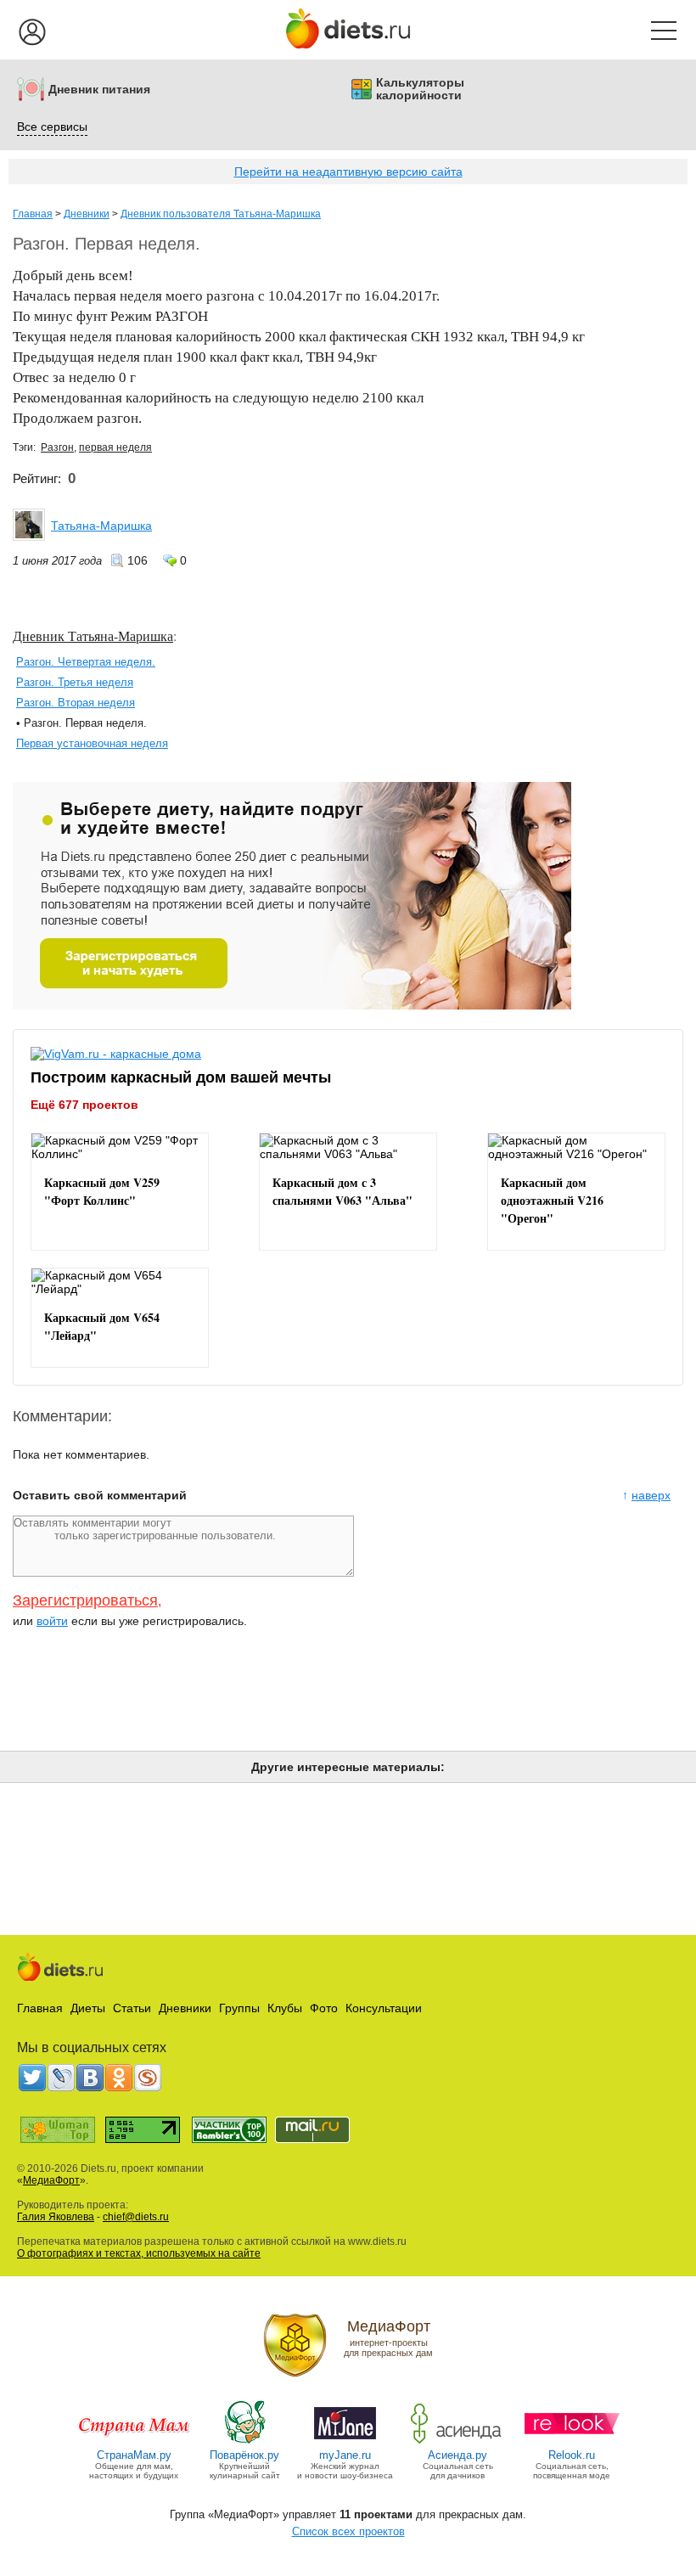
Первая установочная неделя (92, 743)
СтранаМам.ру (134, 2455)
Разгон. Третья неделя (75, 682)
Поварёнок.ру (244, 2455)
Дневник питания (99, 90)
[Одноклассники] (119, 2078)
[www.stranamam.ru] (134, 2442)
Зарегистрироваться (85, 1600)
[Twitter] (32, 2078)
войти (52, 1621)
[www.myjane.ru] (345, 2442)
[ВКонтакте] (90, 2078)
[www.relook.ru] (572, 2442)
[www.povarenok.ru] (244, 2442)
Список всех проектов (348, 2531)
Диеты (88, 2008)
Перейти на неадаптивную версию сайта (348, 172)
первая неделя (115, 447)
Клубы (285, 2008)
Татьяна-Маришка (101, 526)
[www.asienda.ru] (458, 2442)
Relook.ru (572, 2455)
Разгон (57, 447)
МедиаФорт (51, 2180)
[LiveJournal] (61, 2078)
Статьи (132, 2008)
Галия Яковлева (56, 2217)
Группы (239, 2008)
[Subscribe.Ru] (148, 2078)
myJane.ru (345, 2455)
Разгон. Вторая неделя (76, 703)
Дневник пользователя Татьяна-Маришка (221, 214)
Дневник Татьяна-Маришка (93, 636)
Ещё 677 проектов (84, 1104)
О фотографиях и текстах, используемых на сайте (139, 2253)
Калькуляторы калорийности (420, 89)
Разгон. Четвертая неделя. (86, 662)
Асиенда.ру (457, 2455)
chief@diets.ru (136, 2217)
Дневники (87, 214)
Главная (33, 214)
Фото (324, 2008)
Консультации (384, 2008)
